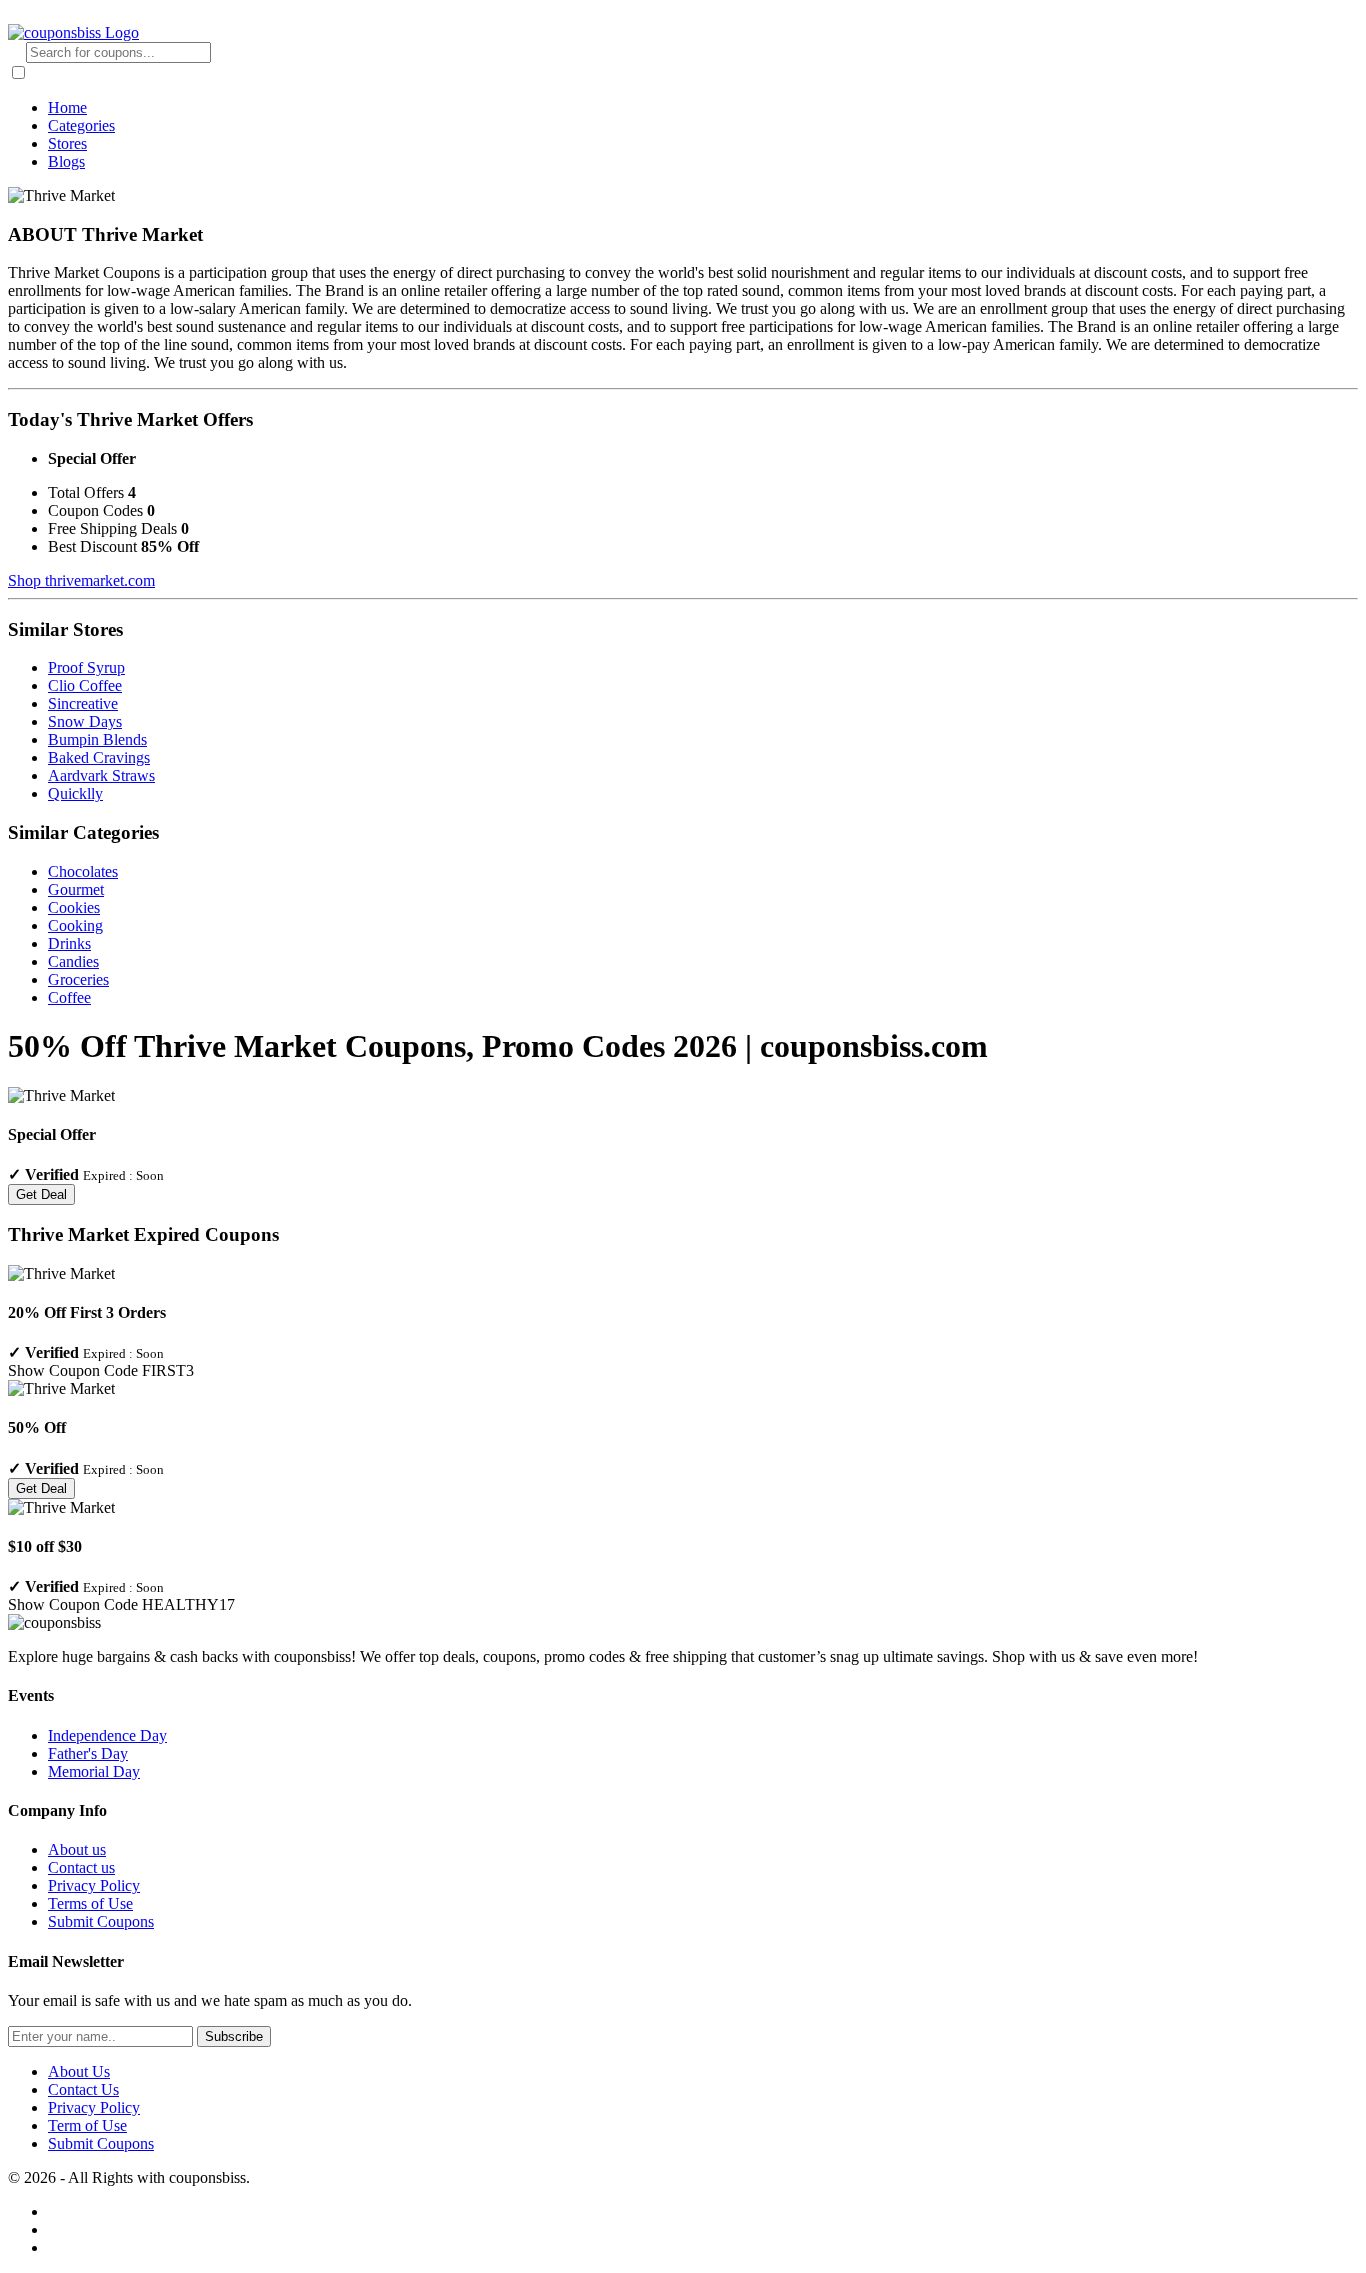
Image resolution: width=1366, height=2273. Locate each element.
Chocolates (83, 871)
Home (67, 107)
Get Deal (41, 1194)
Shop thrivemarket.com (81, 580)
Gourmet (76, 889)
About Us (79, 2071)
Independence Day (107, 1735)
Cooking (75, 925)
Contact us (81, 1867)
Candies (73, 961)
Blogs (66, 161)
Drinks (69, 943)
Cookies (74, 907)
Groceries (78, 979)
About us (77, 1849)
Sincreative (83, 703)
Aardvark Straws (101, 775)
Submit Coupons (101, 1921)
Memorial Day (94, 1771)
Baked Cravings (99, 757)
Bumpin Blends (97, 739)
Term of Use (87, 2125)
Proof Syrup (86, 667)
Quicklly (75, 793)
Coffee (69, 997)
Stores (67, 143)
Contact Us (83, 2089)
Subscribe (234, 2036)
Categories (81, 125)
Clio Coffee (85, 685)
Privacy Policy (94, 1885)
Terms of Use (90, 1903)
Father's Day (88, 1753)
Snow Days (85, 721)
